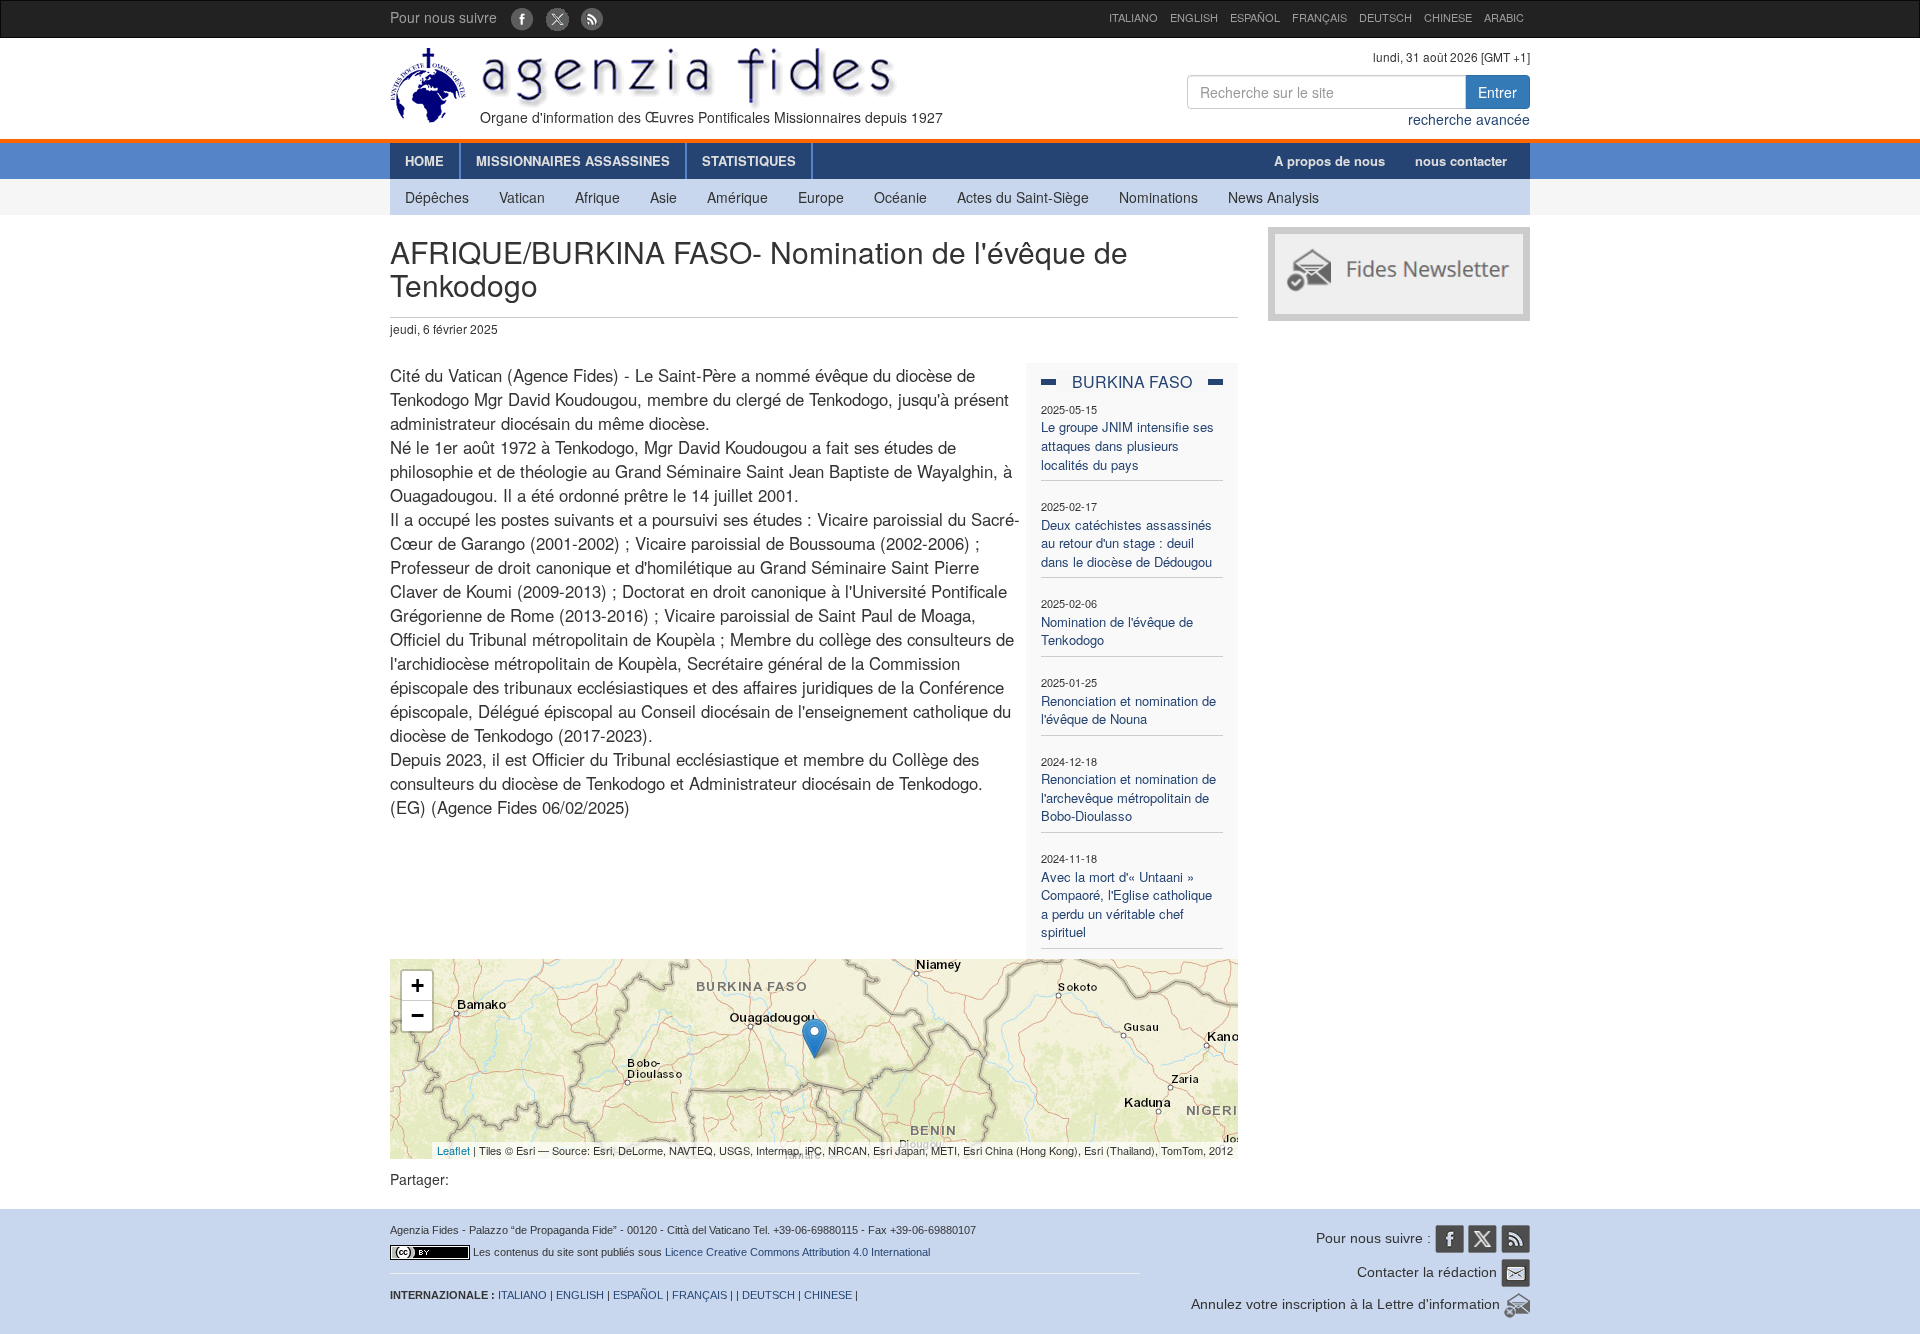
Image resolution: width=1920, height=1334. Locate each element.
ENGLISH (1194, 17)
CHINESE (1448, 17)
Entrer (1497, 92)
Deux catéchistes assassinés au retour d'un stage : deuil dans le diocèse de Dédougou (1126, 543)
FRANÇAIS (1319, 17)
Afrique (597, 197)
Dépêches (437, 197)
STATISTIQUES (749, 160)
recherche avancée (1469, 119)
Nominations (1158, 197)
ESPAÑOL (1255, 17)
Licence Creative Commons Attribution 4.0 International (797, 1252)
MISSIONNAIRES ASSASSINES (573, 160)
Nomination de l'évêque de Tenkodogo (1117, 631)
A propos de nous (1329, 160)
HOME (424, 160)
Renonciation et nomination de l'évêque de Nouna (1128, 710)
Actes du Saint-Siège (1023, 197)
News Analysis (1273, 197)
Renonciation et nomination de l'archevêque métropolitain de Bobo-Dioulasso (1128, 797)
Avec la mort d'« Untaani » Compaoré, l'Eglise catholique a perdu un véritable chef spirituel (1126, 904)
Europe (821, 197)
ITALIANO (1133, 17)
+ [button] (417, 985)
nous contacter (1461, 160)
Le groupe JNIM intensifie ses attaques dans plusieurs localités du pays (1127, 445)
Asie (663, 197)
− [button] (417, 1015)
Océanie (900, 197)
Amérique (737, 197)
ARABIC (1504, 17)
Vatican (522, 197)
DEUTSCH (1385, 17)
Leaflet (453, 1150)
